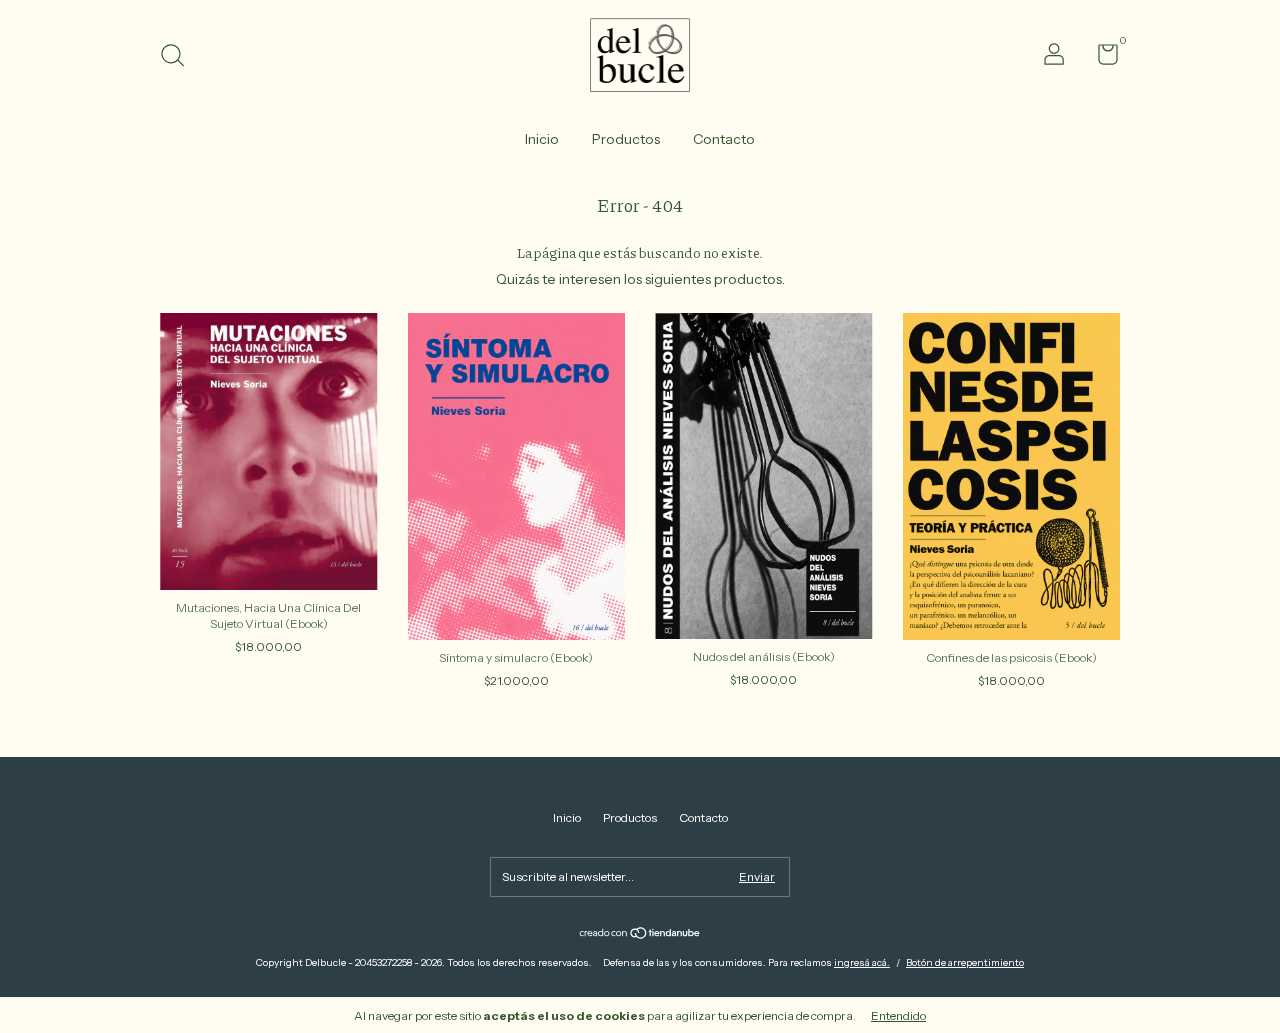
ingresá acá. (862, 962)
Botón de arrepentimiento (965, 962)
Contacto (724, 139)
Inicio (542, 139)
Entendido (898, 1015)
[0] (1100, 58)
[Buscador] (179, 57)
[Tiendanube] (640, 935)
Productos (626, 139)
